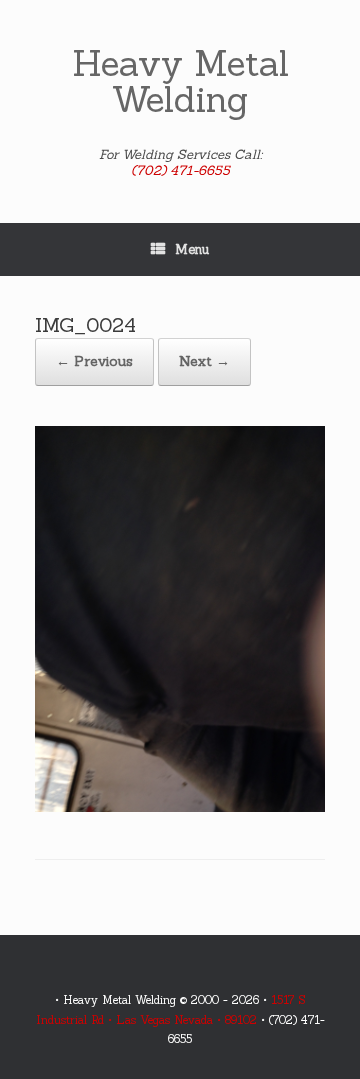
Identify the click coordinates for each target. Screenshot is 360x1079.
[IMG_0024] (180, 807)
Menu (192, 249)
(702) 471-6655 (180, 170)
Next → (204, 361)
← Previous (94, 361)
